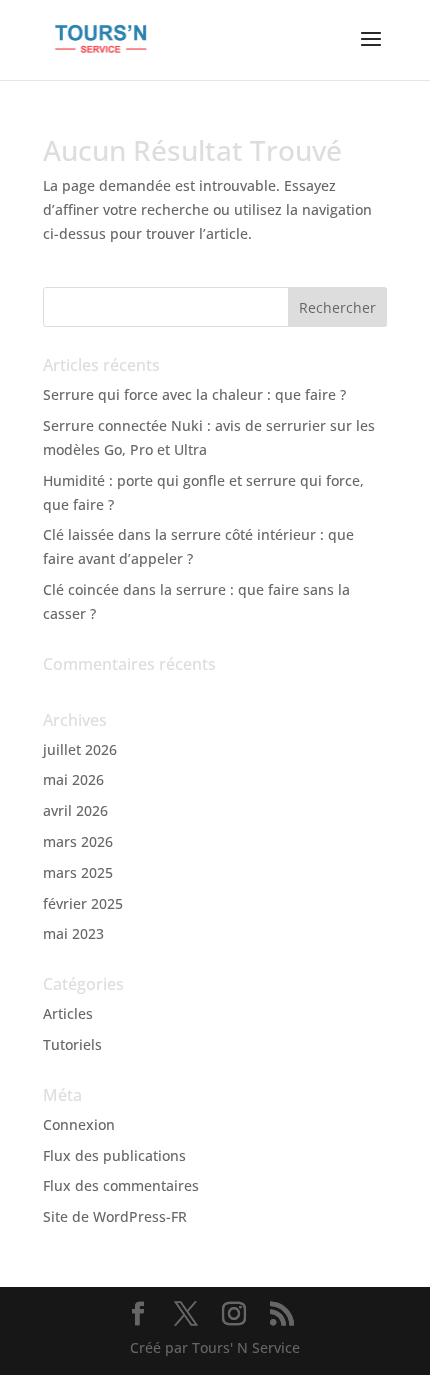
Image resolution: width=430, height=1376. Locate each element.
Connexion (79, 1124)
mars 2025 (78, 872)
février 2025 (83, 903)
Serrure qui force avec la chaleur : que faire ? (194, 394)
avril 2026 (75, 810)
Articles (68, 1013)
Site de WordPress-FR (115, 1216)
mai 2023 (73, 933)
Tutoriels (72, 1044)
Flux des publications (114, 1155)
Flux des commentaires (121, 1185)
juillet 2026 (80, 749)
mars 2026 (78, 841)
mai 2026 (73, 779)
